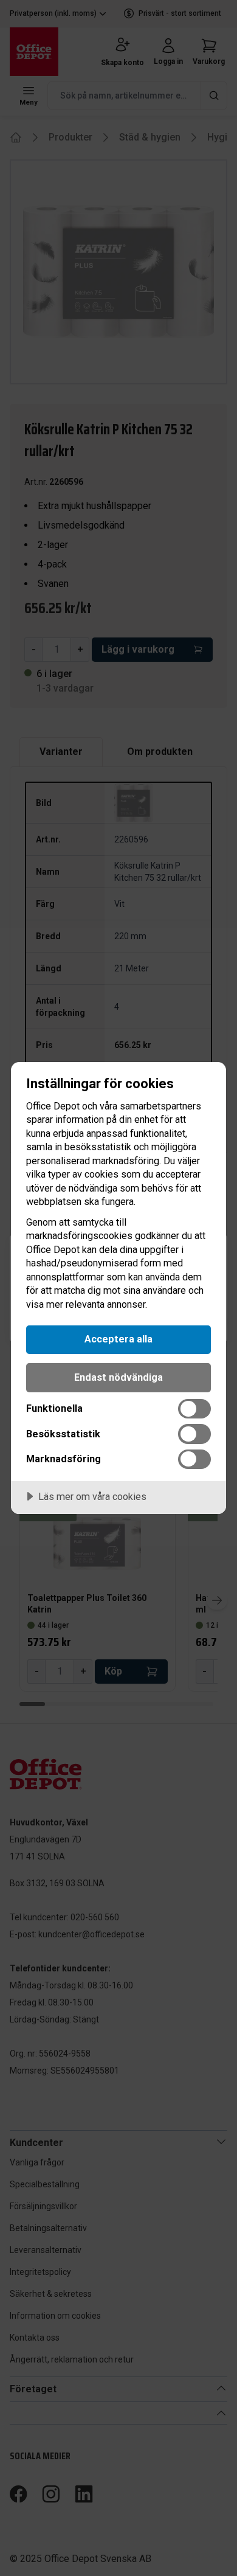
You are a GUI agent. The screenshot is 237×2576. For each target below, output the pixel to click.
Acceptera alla (118, 1339)
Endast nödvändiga (118, 1377)
